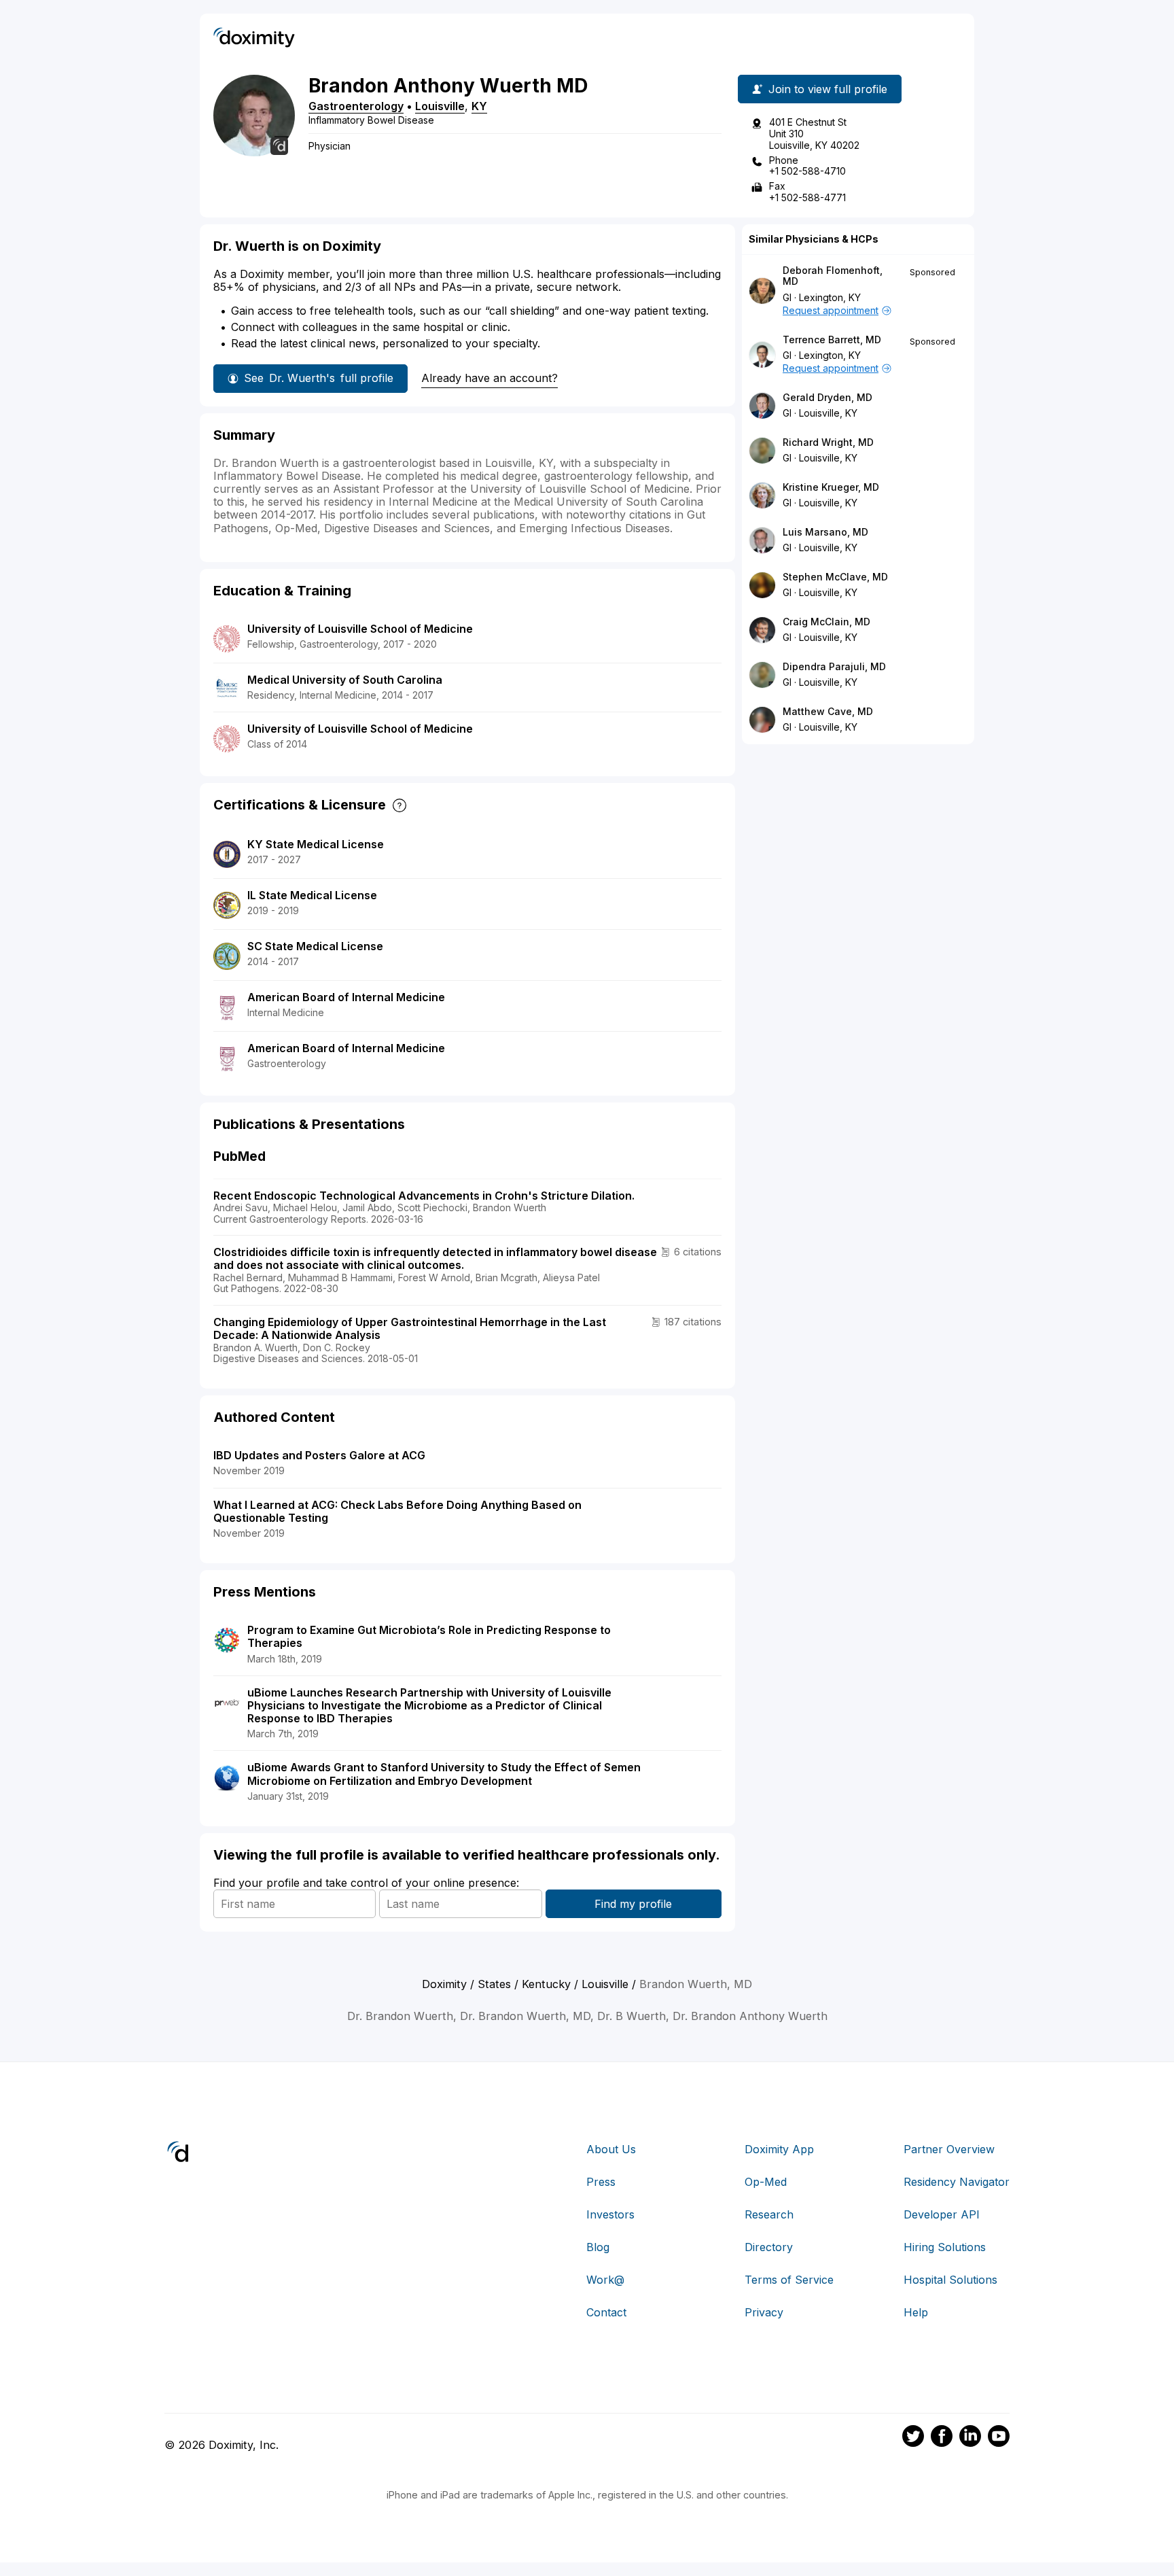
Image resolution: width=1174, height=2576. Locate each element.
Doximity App (779, 2149)
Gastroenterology (356, 106)
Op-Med (766, 2182)
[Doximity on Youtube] (999, 2438)
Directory (769, 2247)
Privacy (764, 2312)
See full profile (319, 378)
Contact (606, 2312)
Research (769, 2214)
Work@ (605, 2280)
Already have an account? (490, 378)
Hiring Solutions (945, 2247)
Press (601, 2182)
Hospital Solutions (950, 2280)
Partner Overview (949, 2149)
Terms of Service (789, 2280)
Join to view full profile (828, 89)
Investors (610, 2214)
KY (479, 106)
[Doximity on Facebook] (942, 2438)
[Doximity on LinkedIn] (970, 2438)
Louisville (440, 106)
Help (916, 2312)
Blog (598, 2247)
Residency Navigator (957, 2182)
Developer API (942, 2214)
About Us (611, 2149)
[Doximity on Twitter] (913, 2438)
